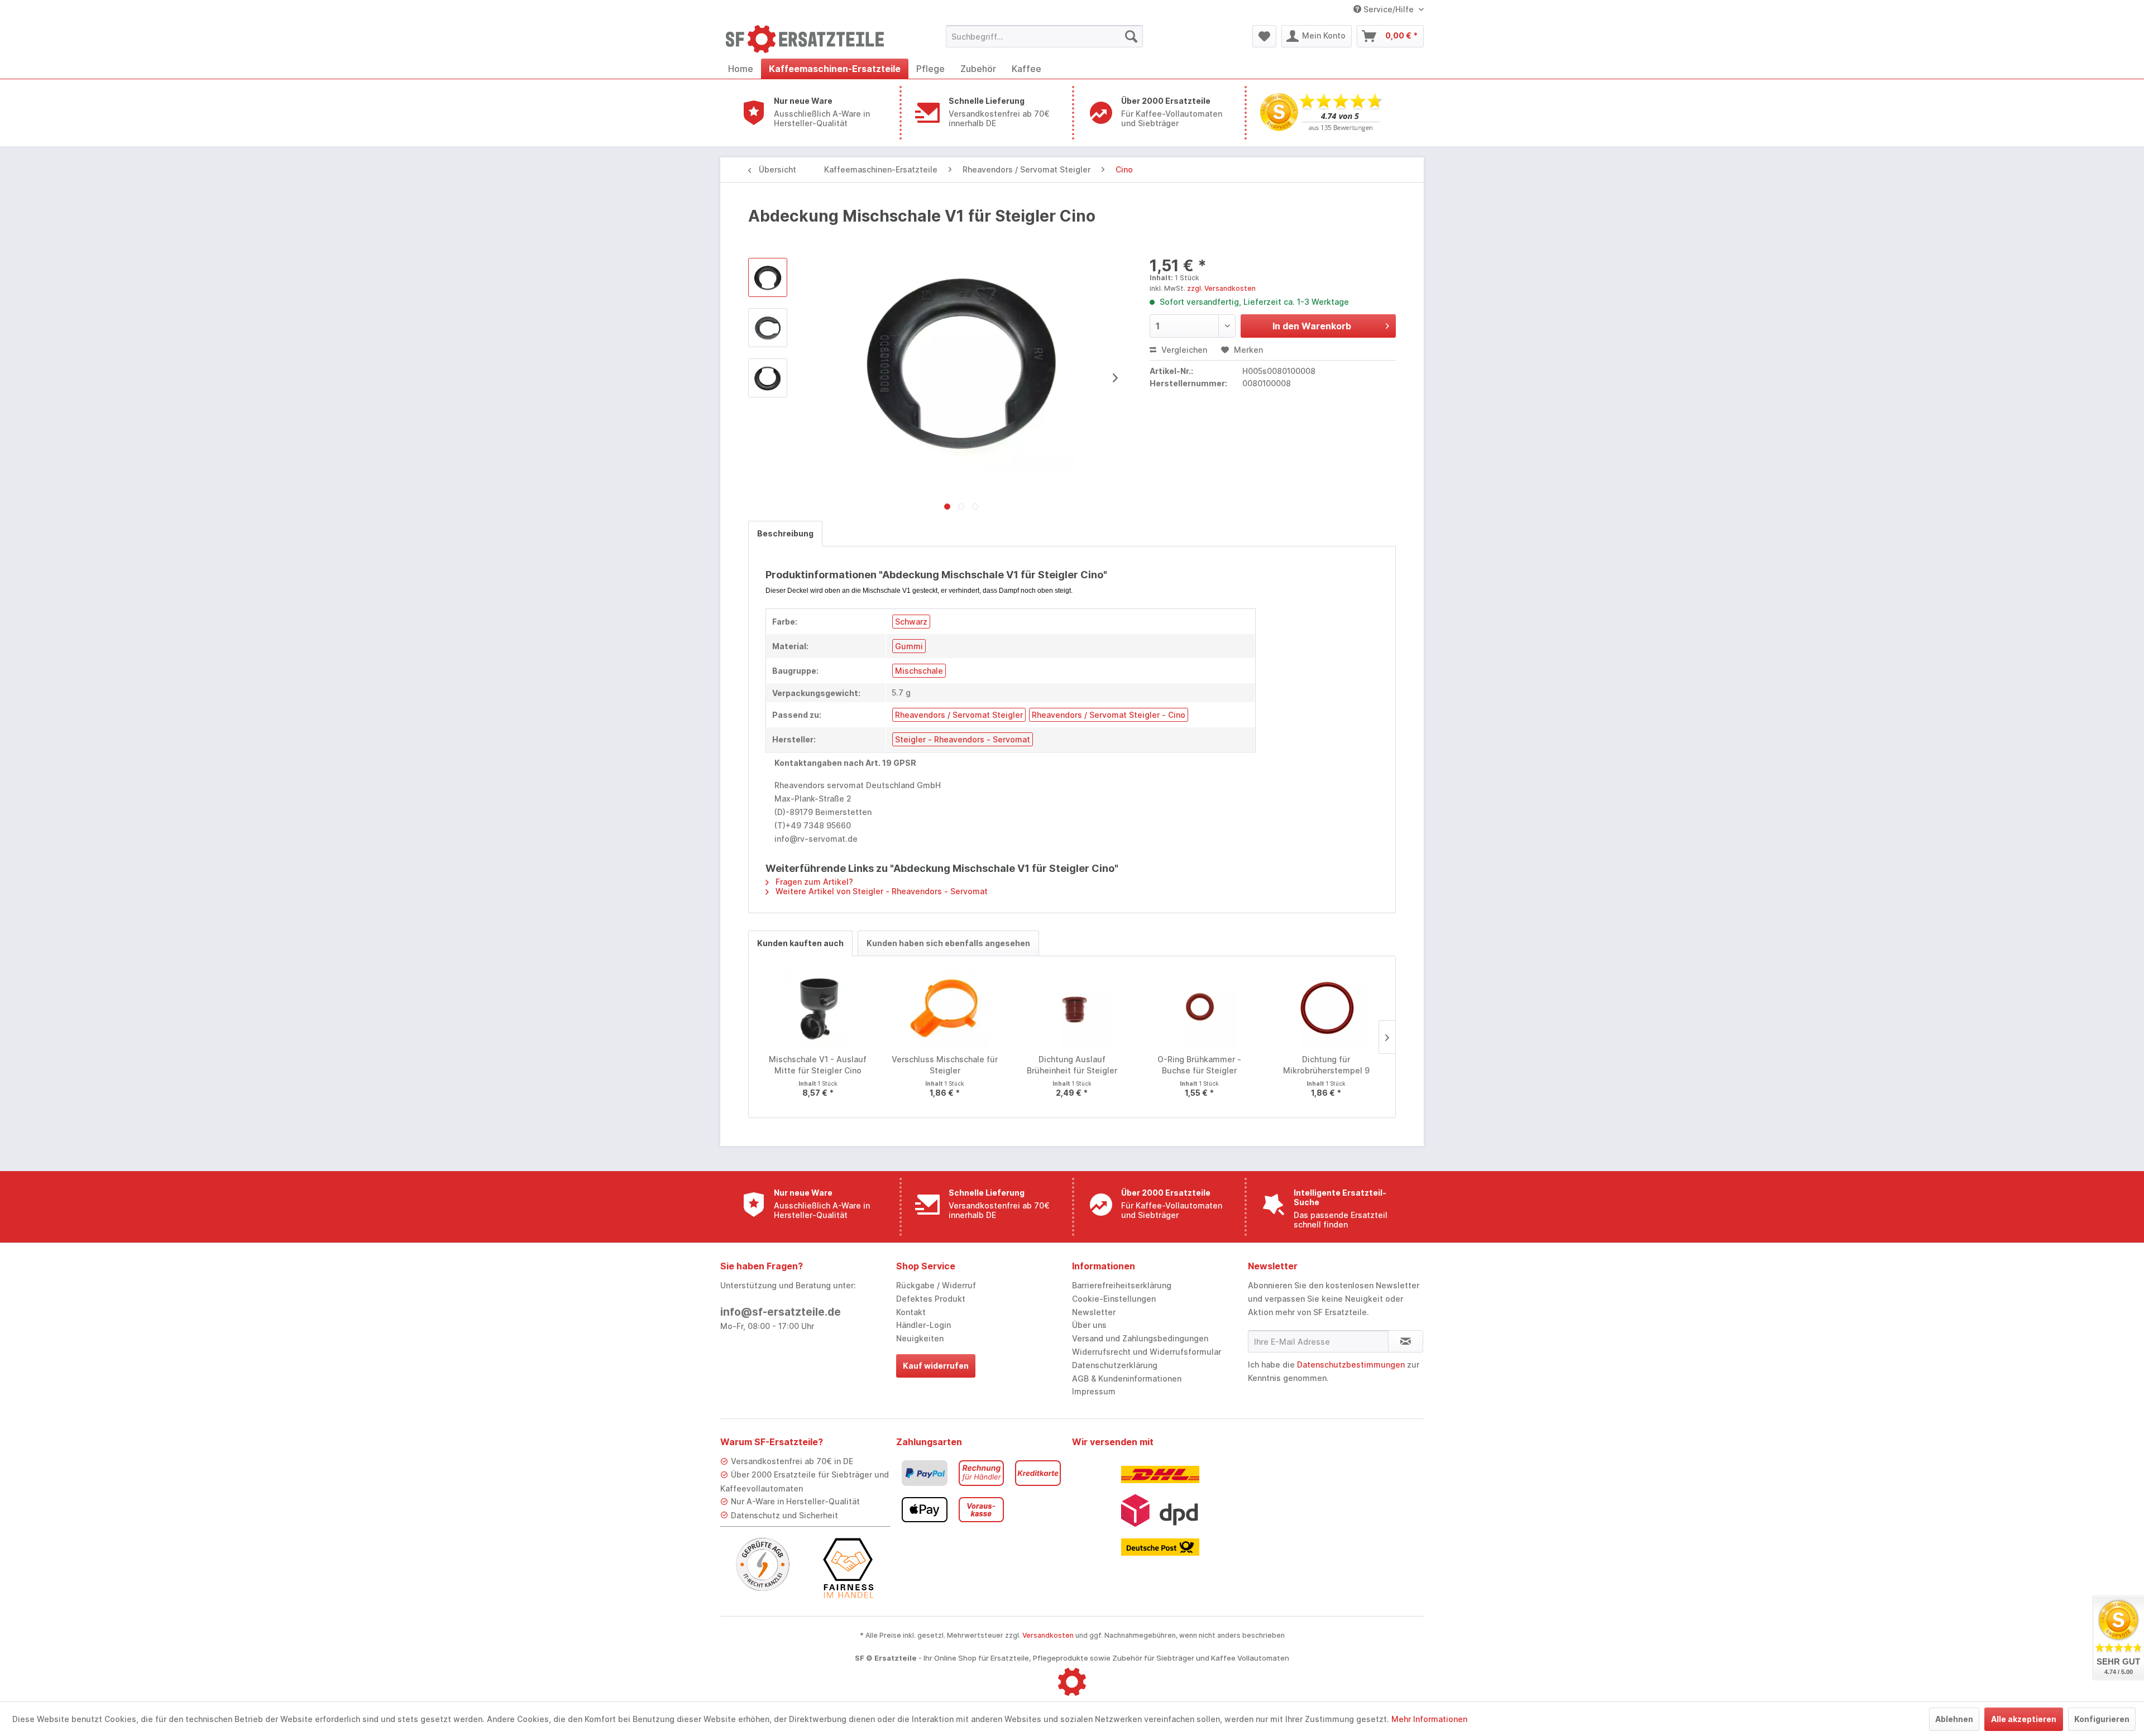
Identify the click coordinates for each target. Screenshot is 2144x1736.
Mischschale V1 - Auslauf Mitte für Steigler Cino (818, 1065)
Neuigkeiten (920, 1338)
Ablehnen (1954, 1719)
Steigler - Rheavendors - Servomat (963, 739)
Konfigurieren (2102, 1719)
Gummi (909, 646)
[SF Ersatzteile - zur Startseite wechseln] (810, 39)
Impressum (1094, 1391)
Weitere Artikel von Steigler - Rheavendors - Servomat (880, 891)
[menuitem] (1044, 36)
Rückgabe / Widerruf (936, 1285)
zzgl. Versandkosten (1221, 288)
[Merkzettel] (1264, 36)
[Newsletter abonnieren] (1406, 1341)
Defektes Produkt (931, 1299)
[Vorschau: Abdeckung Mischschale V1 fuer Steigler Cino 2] (768, 378)
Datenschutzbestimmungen (1351, 1365)
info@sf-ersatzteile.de (781, 1312)
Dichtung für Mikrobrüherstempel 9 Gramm (1326, 1065)
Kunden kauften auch (800, 943)
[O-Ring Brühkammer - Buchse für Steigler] (1199, 1009)
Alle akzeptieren (2024, 1719)
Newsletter (1094, 1312)
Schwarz (911, 622)
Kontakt (911, 1312)
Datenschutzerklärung (1115, 1365)
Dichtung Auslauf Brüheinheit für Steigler (1072, 1065)
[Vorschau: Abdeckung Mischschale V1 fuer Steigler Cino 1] (768, 328)
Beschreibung (785, 533)
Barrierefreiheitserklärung (1122, 1285)
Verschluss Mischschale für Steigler (945, 1065)
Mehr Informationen (1429, 1719)
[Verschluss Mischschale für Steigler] (945, 1009)
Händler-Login (923, 1325)
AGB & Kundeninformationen (1127, 1378)
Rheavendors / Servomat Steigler (959, 715)
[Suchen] (1131, 36)
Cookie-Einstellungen (1114, 1299)
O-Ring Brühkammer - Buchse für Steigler (1199, 1065)
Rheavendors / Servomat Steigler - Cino (1109, 715)
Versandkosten (1048, 1635)
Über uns (1089, 1325)
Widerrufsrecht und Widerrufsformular (1147, 1352)
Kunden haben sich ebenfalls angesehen (948, 943)
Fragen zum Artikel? (813, 882)
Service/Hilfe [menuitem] (1389, 9)
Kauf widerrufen (936, 1366)
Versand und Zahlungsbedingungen (1140, 1338)
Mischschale (919, 671)
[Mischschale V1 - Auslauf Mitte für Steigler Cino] (818, 1009)
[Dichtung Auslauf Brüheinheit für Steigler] (1072, 1009)
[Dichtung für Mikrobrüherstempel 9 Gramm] (1326, 1009)
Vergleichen (1183, 350)
